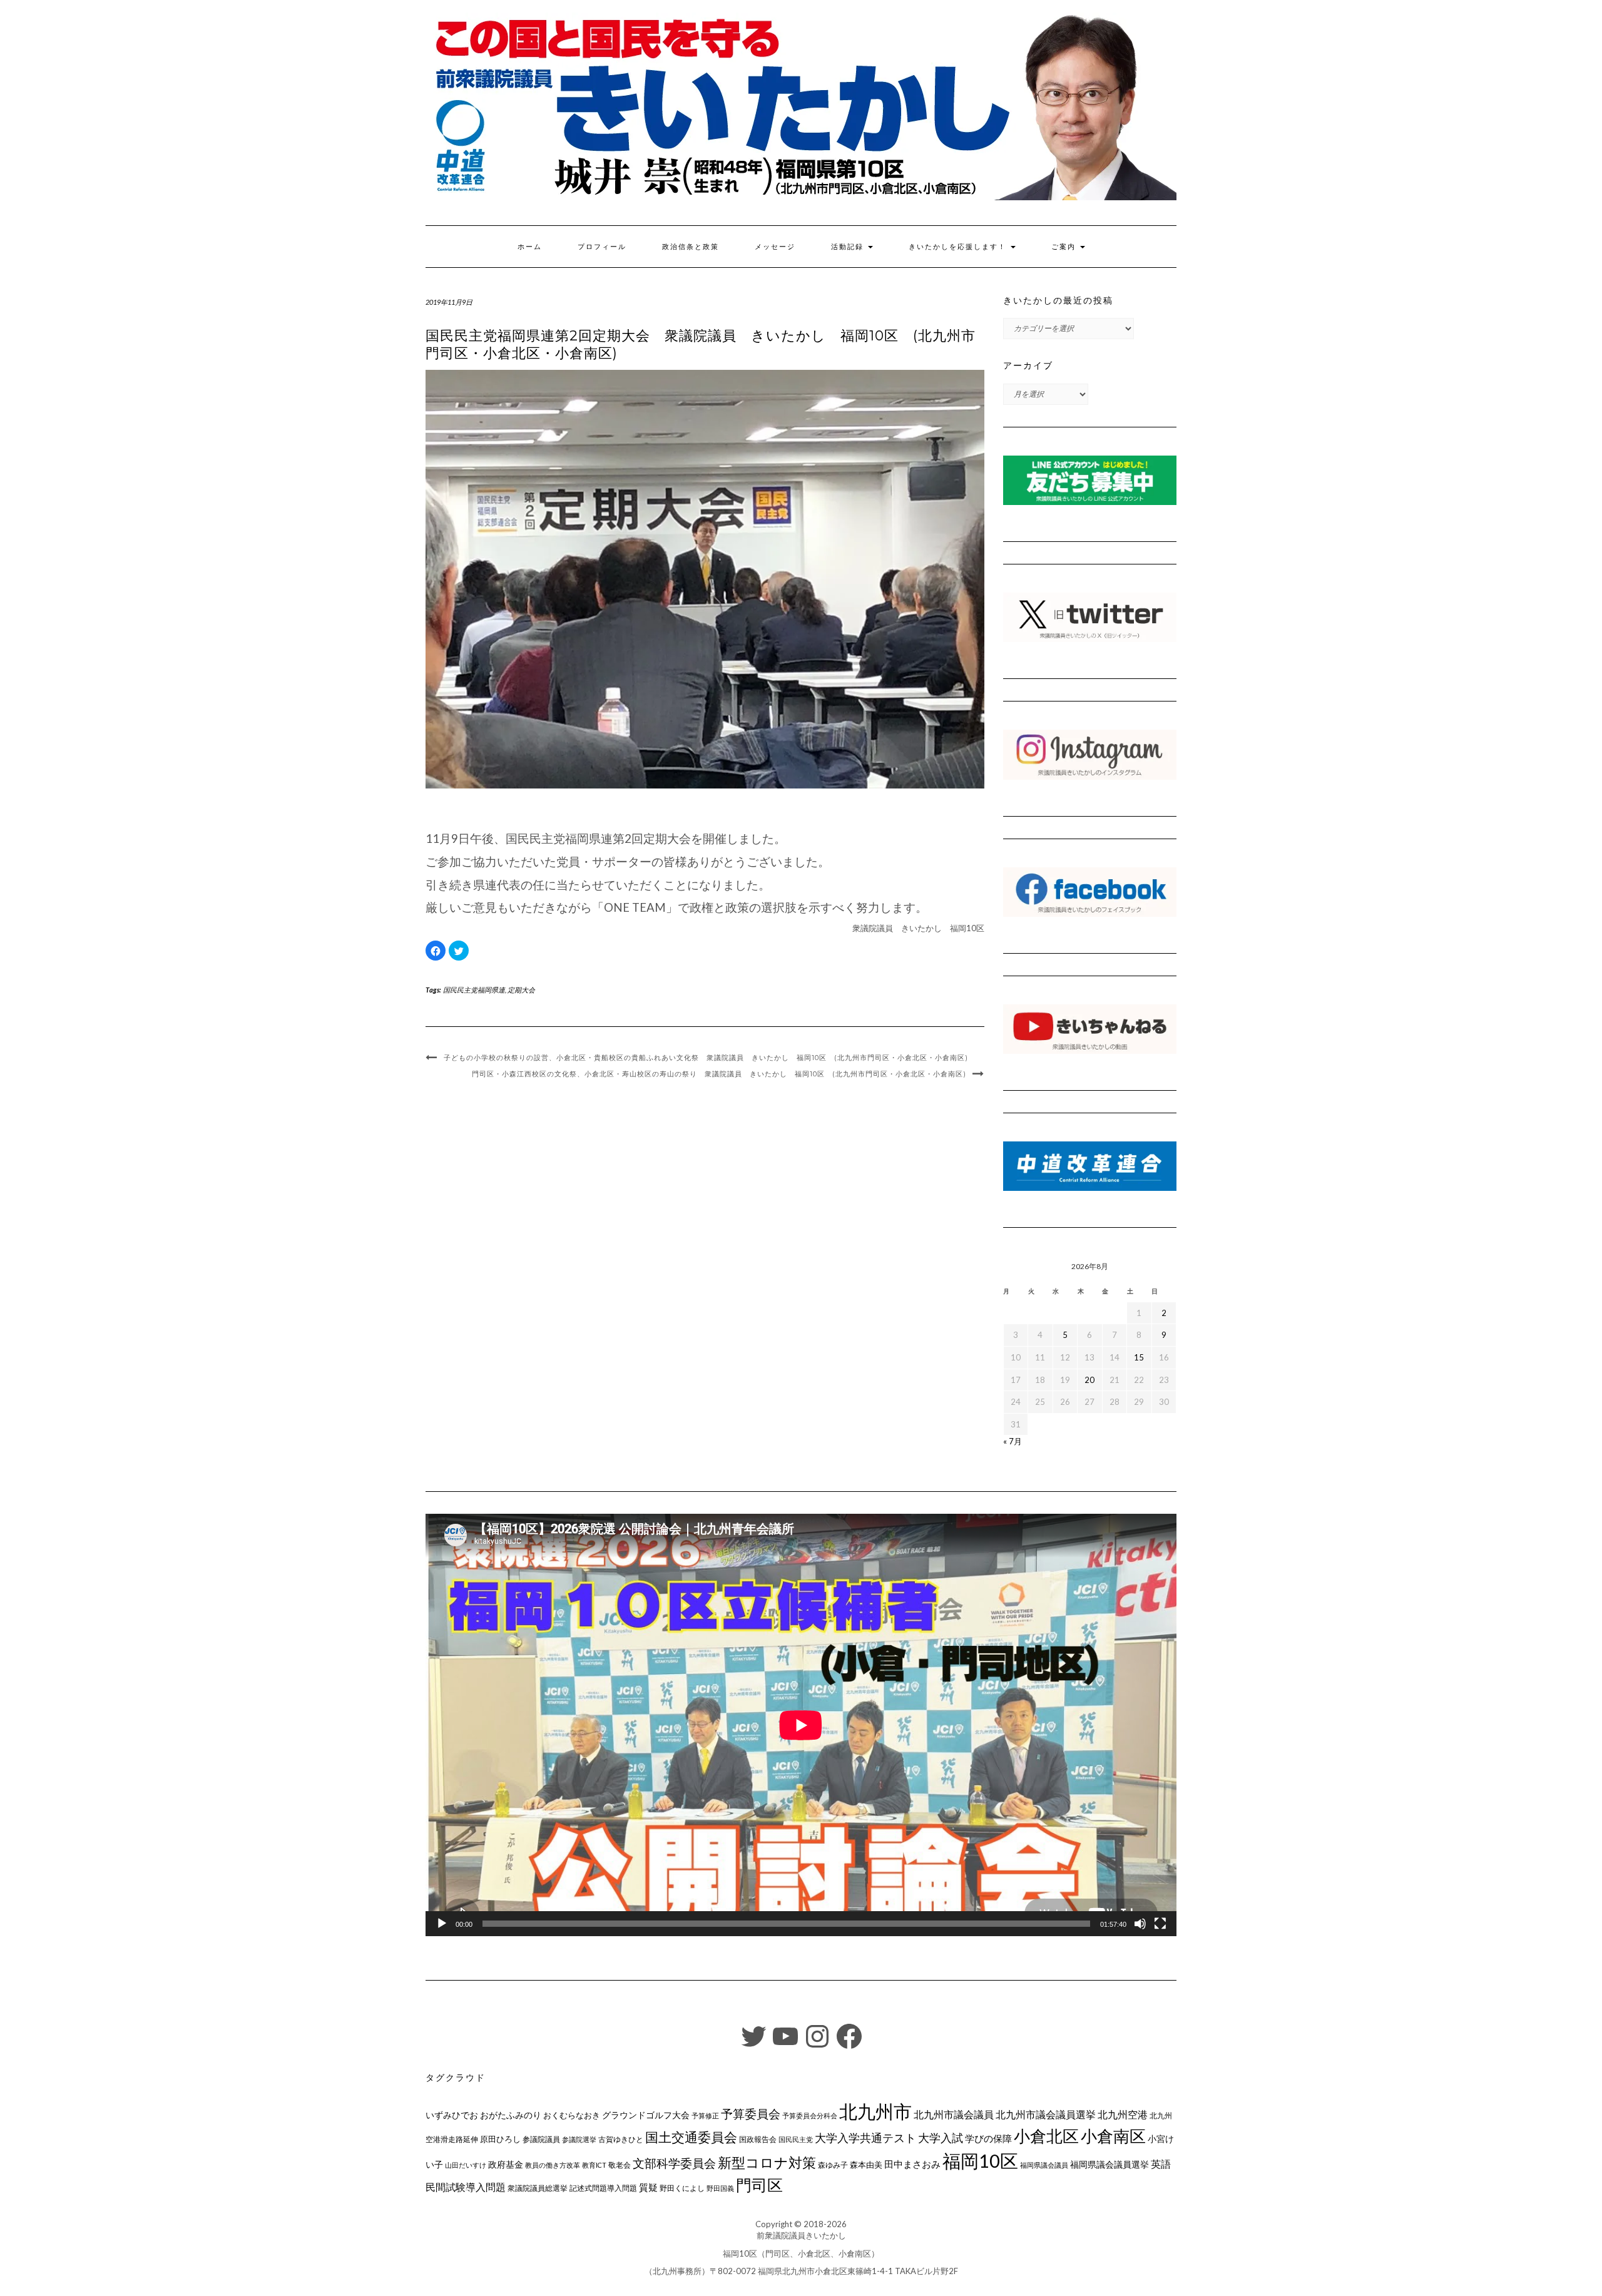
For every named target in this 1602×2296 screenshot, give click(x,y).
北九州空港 (1123, 2115)
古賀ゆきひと (621, 2139)
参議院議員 (541, 2139)
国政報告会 (758, 2139)
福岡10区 (980, 2161)
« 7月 (1013, 1441)
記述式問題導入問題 (603, 2188)
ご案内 (1065, 247)
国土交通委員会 (691, 2137)
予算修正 (705, 2115)
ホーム (530, 247)
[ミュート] (1140, 1924)
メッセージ (775, 247)
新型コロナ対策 (767, 2162)
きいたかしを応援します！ (959, 247)
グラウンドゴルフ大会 (646, 2115)
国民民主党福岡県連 (474, 990)
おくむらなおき (572, 2115)
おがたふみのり (511, 2115)
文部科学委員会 (674, 2163)
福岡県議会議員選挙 (1110, 2164)
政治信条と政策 (691, 247)
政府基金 (506, 2164)
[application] (801, 1725)
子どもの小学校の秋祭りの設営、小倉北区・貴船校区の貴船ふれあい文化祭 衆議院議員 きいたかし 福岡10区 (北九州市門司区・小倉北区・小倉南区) (706, 1058)
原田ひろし (500, 2139)
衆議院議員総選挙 (538, 2188)
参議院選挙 (579, 2139)
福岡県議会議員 (1044, 2165)
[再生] (442, 1924)
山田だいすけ (466, 2165)
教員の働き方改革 (553, 2165)
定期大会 (521, 990)
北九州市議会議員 (954, 2114)
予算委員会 (751, 2114)
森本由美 (866, 2165)
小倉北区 (1046, 2136)
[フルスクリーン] (1160, 1924)
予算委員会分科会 (810, 2115)
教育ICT (594, 2165)
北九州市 (875, 2111)
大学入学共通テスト (865, 2138)
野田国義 (720, 2188)
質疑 (648, 2187)
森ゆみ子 (833, 2165)
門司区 (759, 2185)
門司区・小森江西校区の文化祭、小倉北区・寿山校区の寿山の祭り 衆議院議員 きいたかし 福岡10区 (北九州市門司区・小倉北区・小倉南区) (719, 1074)
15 (1139, 1357)
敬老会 (620, 2165)
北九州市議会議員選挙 (1046, 2115)
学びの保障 (988, 2139)
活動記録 (849, 247)
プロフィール (602, 247)
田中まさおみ (912, 2164)
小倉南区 (1113, 2136)
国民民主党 (796, 2139)
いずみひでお (452, 2115)
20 (1089, 1380)
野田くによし (682, 2188)
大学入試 (941, 2138)
